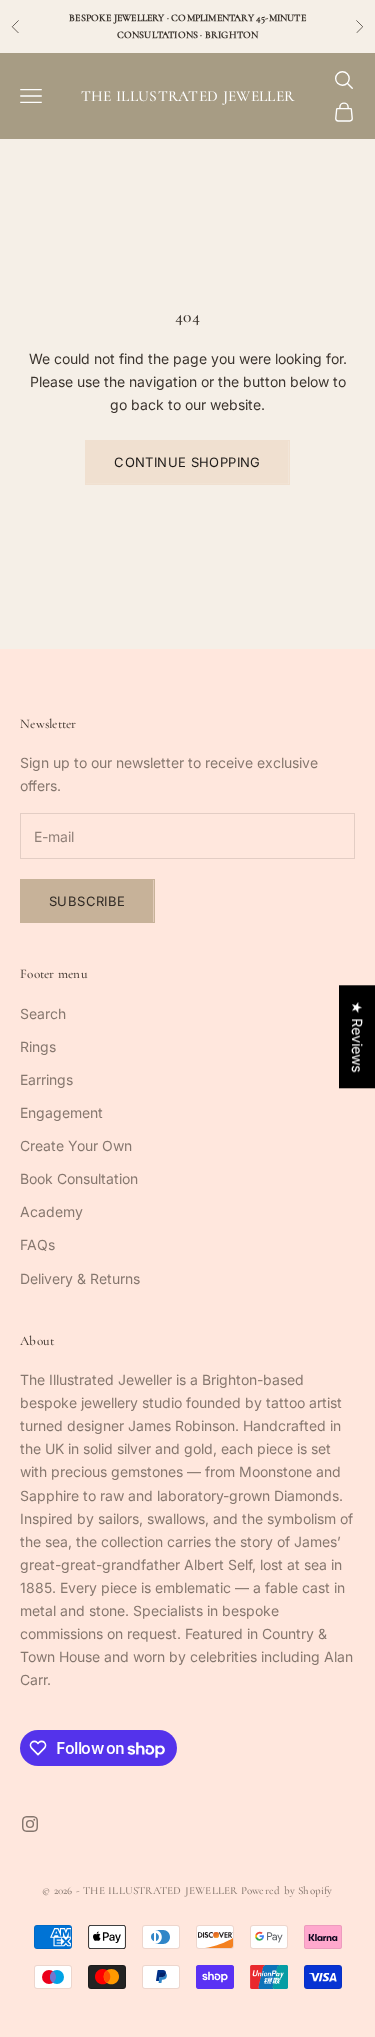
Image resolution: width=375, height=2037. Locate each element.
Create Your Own (76, 1145)
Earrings (46, 1079)
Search (43, 1013)
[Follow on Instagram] (30, 1824)
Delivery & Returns (80, 1278)
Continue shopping (187, 462)
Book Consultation (79, 1178)
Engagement (61, 1112)
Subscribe (87, 901)
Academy (51, 1211)
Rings (38, 1046)
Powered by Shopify (287, 1890)
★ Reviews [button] (357, 1036)
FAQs (37, 1244)
